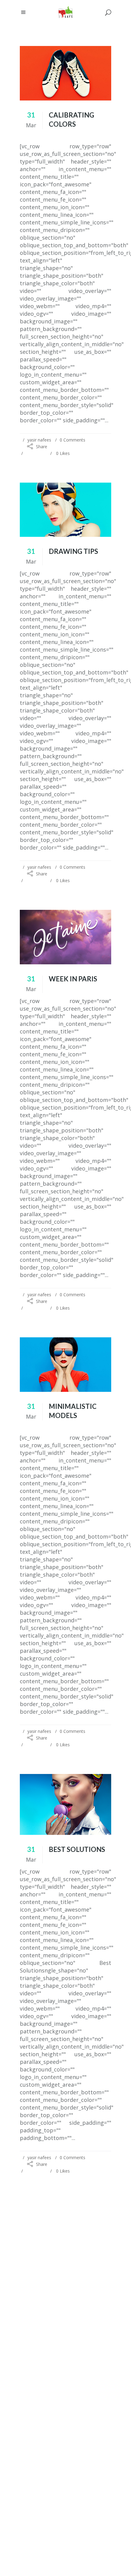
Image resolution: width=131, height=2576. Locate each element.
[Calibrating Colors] (65, 73)
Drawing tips (73, 551)
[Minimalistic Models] (65, 1365)
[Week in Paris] (65, 937)
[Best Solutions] (65, 1805)
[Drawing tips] (65, 510)
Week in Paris (73, 979)
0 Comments (73, 440)
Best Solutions (77, 1849)
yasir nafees (39, 440)
